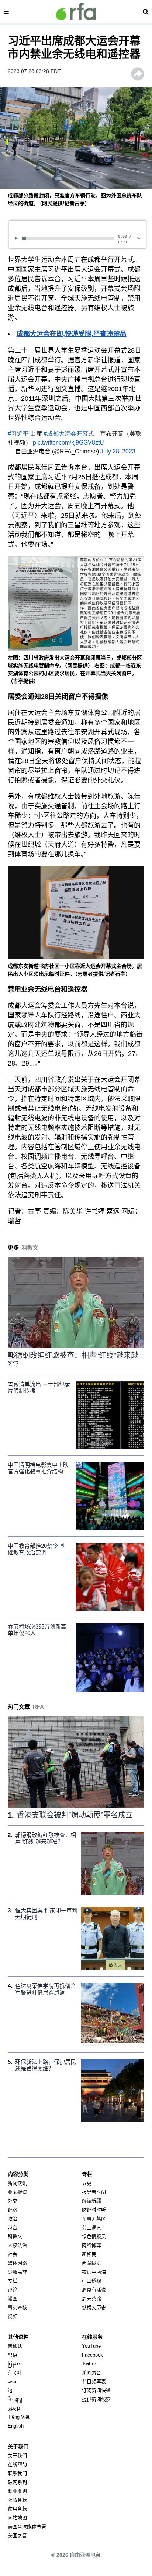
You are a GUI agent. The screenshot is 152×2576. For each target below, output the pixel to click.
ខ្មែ (10, 2390)
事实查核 (17, 2307)
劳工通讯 (91, 2228)
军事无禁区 (94, 2219)
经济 (13, 2210)
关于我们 (17, 2456)
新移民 (89, 2254)
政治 (13, 2219)
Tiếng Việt (19, 2417)
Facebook (92, 2355)
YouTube (91, 2346)
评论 (13, 2290)
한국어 (14, 2373)
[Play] (18, 238)
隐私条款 (17, 2500)
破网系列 (17, 2482)
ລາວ (12, 2382)
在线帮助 (17, 2464)
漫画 (13, 2299)
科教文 (15, 2236)
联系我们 (17, 2473)
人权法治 (17, 2245)
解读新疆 (91, 2201)
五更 (87, 2183)
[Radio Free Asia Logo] (76, 12)
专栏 (13, 2281)
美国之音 (17, 2535)
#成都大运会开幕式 (69, 434)
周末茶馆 (91, 2299)
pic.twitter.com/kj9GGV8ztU (68, 442)
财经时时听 (94, 2210)
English (16, 2426)
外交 (13, 2201)
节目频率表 (94, 2382)
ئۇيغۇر (14, 2408)
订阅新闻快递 (96, 2390)
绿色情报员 (94, 2236)
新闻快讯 (17, 2183)
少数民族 (17, 2272)
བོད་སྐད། (15, 2399)
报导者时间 (94, 2192)
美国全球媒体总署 (27, 2527)
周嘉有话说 (94, 2290)
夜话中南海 (94, 2272)
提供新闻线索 (96, 2399)
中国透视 (91, 2281)
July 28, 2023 (118, 451)
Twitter (89, 2364)
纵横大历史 (94, 2307)
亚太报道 (17, 2192)
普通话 (15, 2346)
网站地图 (17, 2518)
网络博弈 (91, 2245)
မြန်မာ (14, 2364)
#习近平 (18, 434)
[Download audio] (139, 237)
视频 (13, 2316)
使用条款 (17, 2509)
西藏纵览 (91, 2263)
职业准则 (17, 2491)
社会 (13, 2254)
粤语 (13, 2355)
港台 (13, 2228)
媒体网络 (17, 2263)
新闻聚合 (91, 2373)
